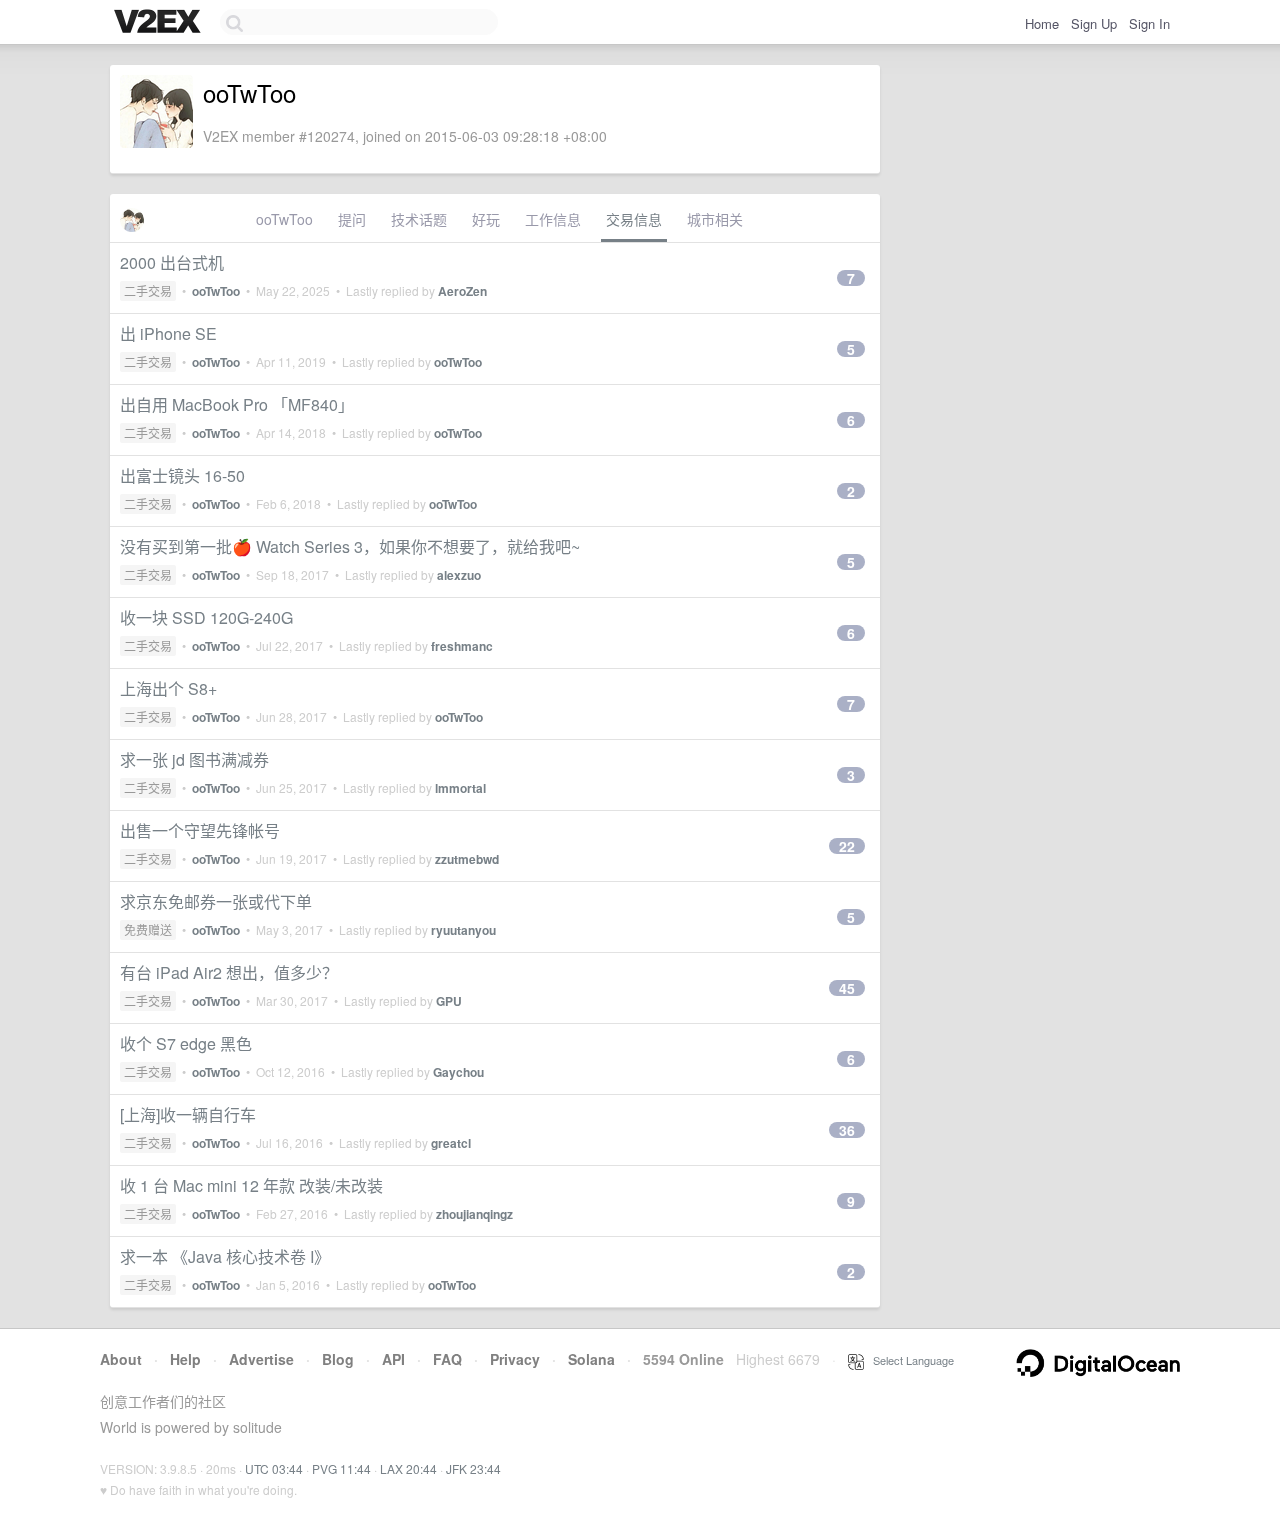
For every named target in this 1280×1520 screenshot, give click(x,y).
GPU (449, 1001)
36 (847, 1130)
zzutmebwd (467, 859)
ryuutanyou (463, 930)
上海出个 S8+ (168, 688)
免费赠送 (148, 929)
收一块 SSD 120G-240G (206, 617)
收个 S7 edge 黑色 (186, 1043)
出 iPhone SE (168, 333)
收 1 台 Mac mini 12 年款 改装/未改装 (251, 1185)
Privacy (515, 1359)
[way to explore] (160, 23)
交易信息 (634, 219)
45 (847, 988)
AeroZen (462, 291)
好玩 (486, 219)
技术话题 (419, 219)
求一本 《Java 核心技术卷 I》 (225, 1256)
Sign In (1149, 23)
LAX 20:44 (408, 1468)
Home (1042, 23)
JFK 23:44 (473, 1468)
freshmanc (462, 646)
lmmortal (460, 788)
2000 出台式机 (172, 262)
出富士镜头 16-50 (182, 475)
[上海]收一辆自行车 (188, 1114)
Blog (338, 1359)
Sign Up (1094, 23)
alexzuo (459, 575)
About (121, 1359)
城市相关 (715, 219)
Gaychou (458, 1072)
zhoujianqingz (474, 1214)
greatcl (451, 1143)
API (393, 1359)
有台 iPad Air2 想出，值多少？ (229, 972)
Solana (591, 1359)
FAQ (447, 1359)
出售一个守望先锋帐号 (200, 830)
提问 (352, 219)
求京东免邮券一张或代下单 (216, 901)
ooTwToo (284, 219)
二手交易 (148, 290)
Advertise (261, 1359)
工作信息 (553, 219)
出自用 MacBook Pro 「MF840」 (237, 404)
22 (847, 846)
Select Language (909, 1360)
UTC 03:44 (274, 1468)
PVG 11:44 (341, 1468)
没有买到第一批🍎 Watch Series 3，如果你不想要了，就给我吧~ (350, 546)
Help (185, 1359)
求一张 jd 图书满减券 (194, 759)
